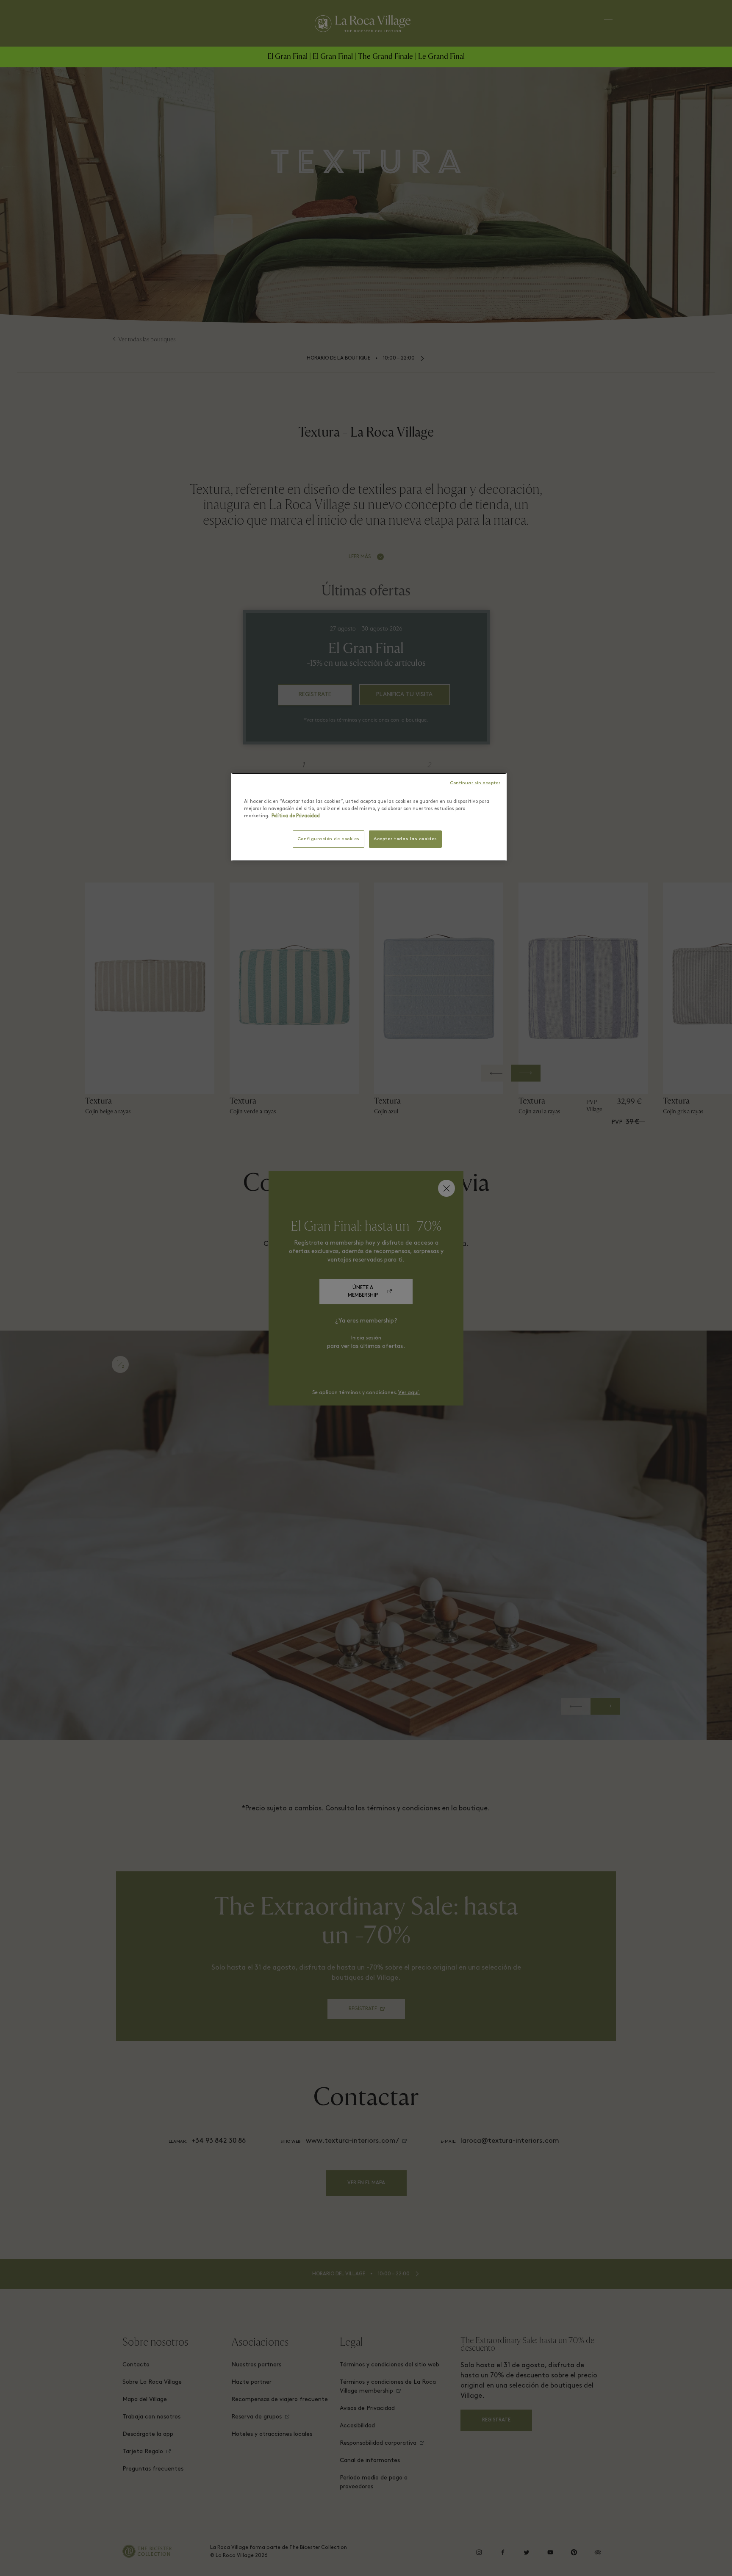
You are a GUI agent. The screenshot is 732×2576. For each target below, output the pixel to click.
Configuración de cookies (329, 839)
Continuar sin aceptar (475, 783)
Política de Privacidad (296, 816)
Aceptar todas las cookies (405, 839)
